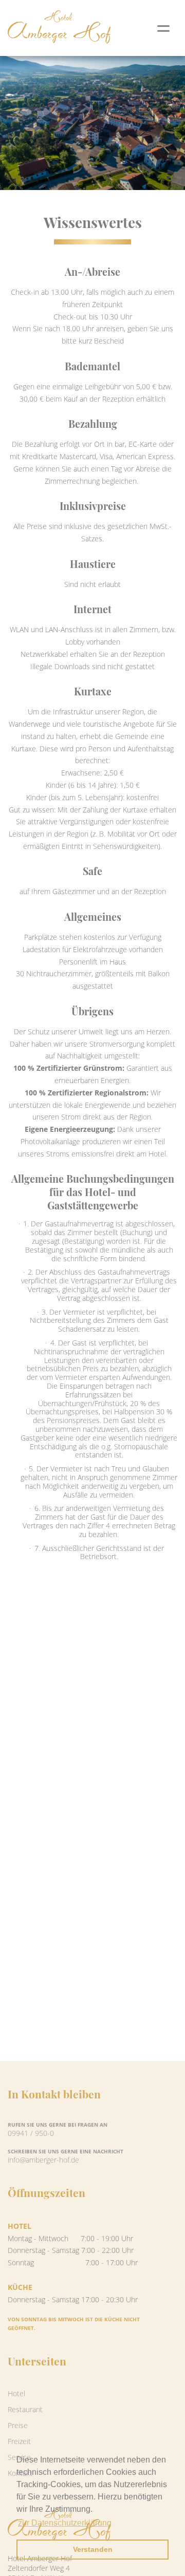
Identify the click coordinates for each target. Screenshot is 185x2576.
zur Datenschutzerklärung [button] (65, 2523)
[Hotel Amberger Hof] (59, 28)
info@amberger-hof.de (43, 2160)
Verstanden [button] (93, 2549)
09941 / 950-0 (31, 2133)
